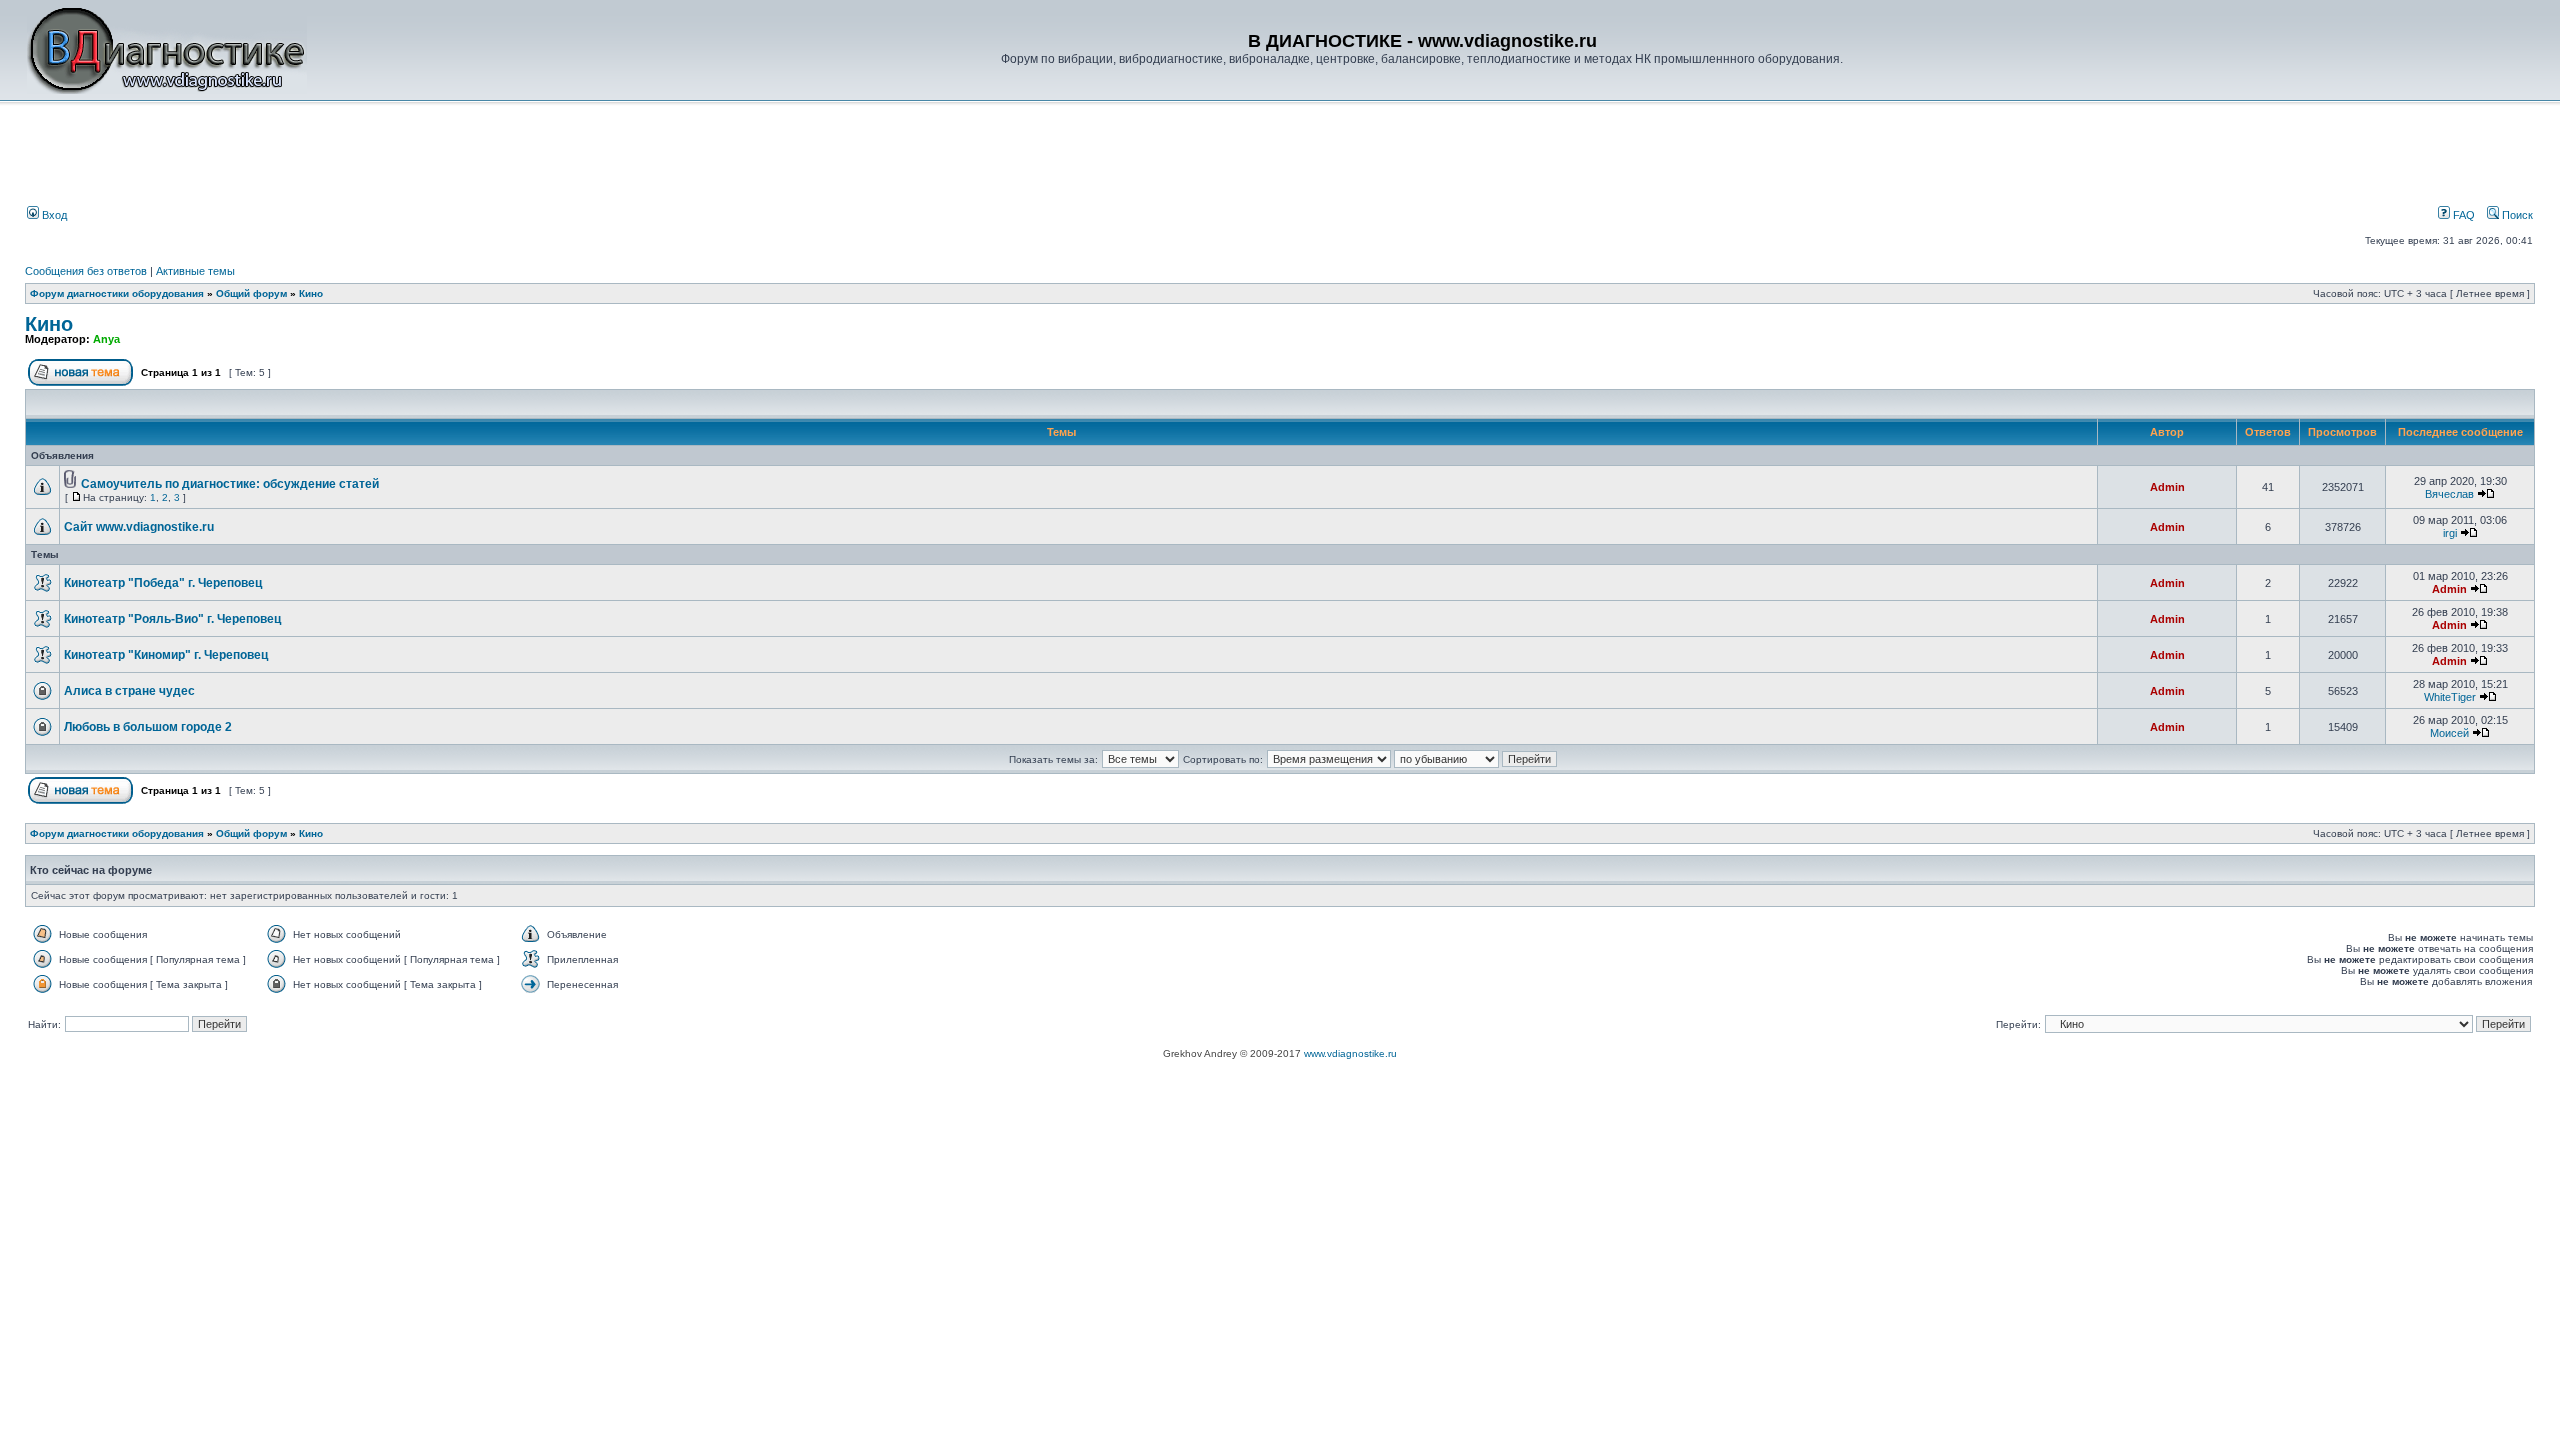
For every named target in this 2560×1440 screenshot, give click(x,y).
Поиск (2516, 215)
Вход (53, 215)
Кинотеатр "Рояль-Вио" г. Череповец (172, 619)
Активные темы (195, 271)
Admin (2167, 487)
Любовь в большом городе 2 (148, 727)
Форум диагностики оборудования (117, 293)
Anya (106, 339)
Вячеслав (2449, 494)
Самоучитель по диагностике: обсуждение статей (230, 484)
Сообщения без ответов (86, 271)
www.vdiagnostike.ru (1350, 1053)
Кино (311, 293)
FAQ (2462, 215)
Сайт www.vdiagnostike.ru (139, 527)
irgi (2450, 533)
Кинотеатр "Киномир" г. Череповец (166, 655)
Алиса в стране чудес (129, 691)
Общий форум (251, 293)
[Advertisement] (364, 157)
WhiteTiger (2450, 697)
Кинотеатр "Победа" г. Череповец (163, 583)
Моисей (2449, 733)
